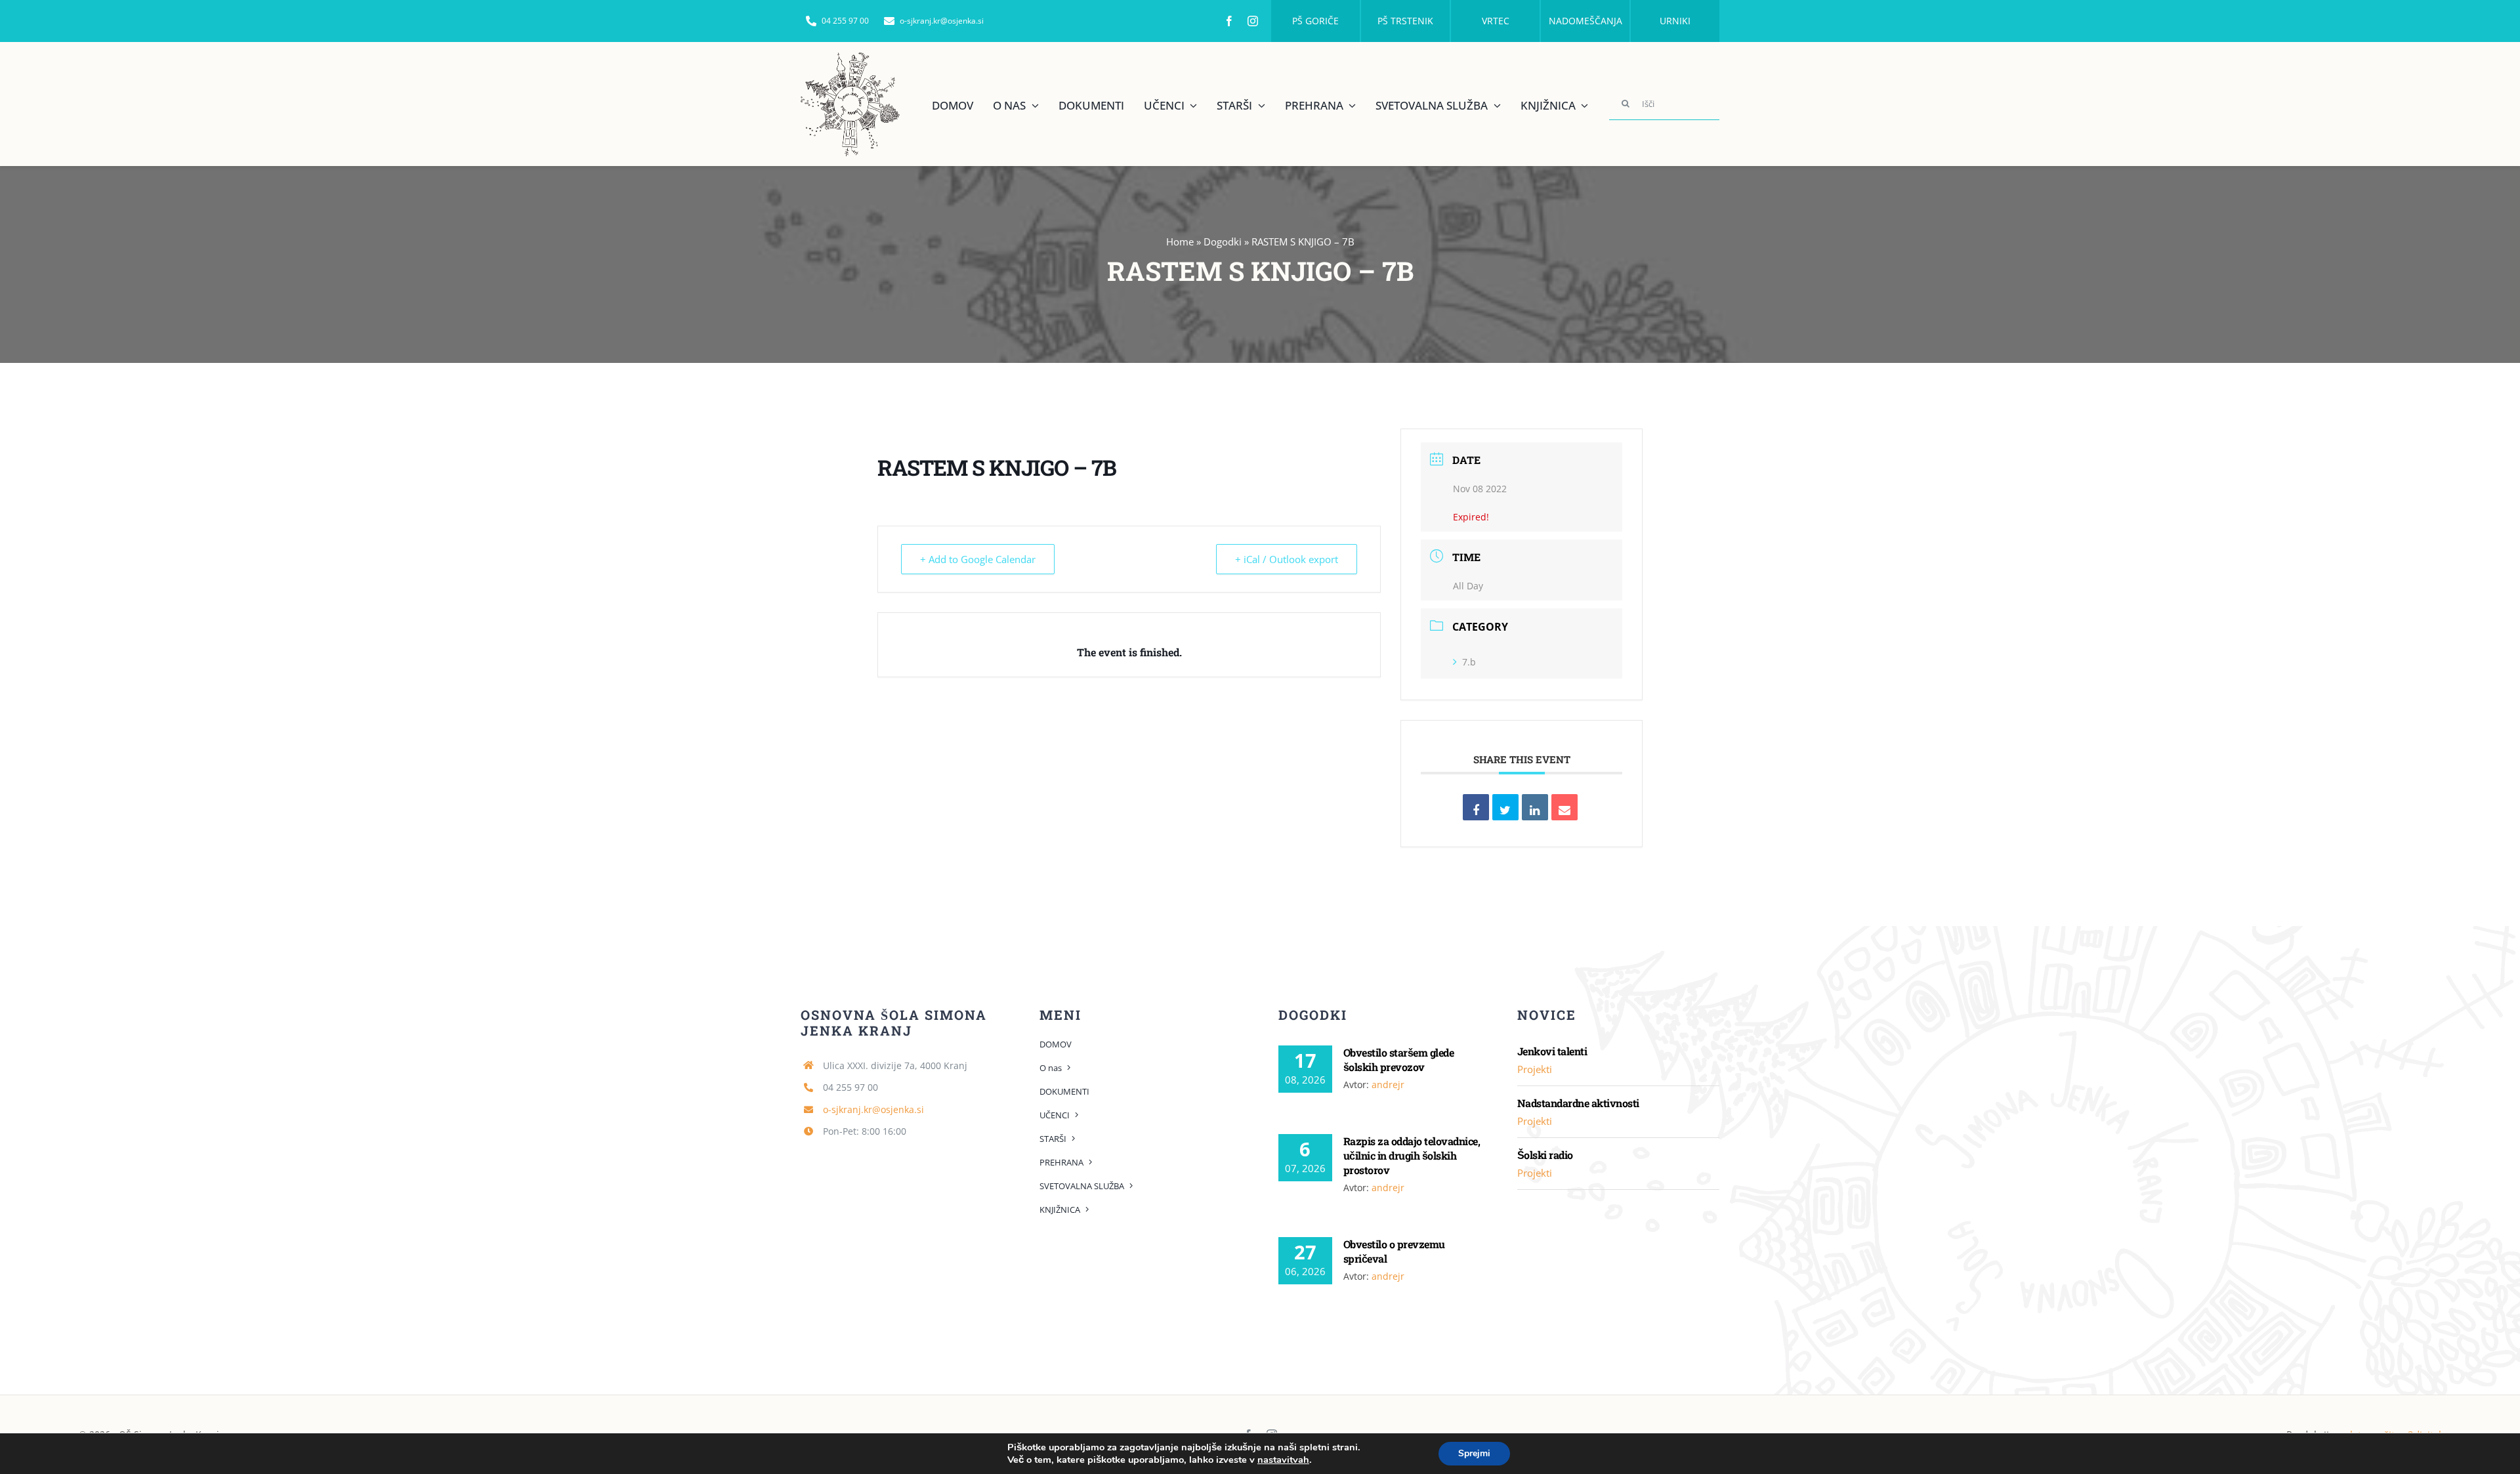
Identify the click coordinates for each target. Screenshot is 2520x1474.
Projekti (1535, 1069)
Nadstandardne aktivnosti (1578, 1103)
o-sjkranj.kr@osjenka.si (873, 1109)
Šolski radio (1545, 1155)
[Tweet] (1505, 807)
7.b (1469, 662)
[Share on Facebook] (1476, 807)
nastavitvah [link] (1283, 1460)
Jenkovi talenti (1552, 1051)
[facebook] (1229, 21)
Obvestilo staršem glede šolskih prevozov (1398, 1060)
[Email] (1564, 807)
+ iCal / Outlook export (1287, 559)
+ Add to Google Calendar (978, 559)
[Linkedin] (1535, 807)
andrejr (1388, 1084)
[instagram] (1253, 21)
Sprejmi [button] (1474, 1453)
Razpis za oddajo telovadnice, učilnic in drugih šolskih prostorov (1412, 1155)
